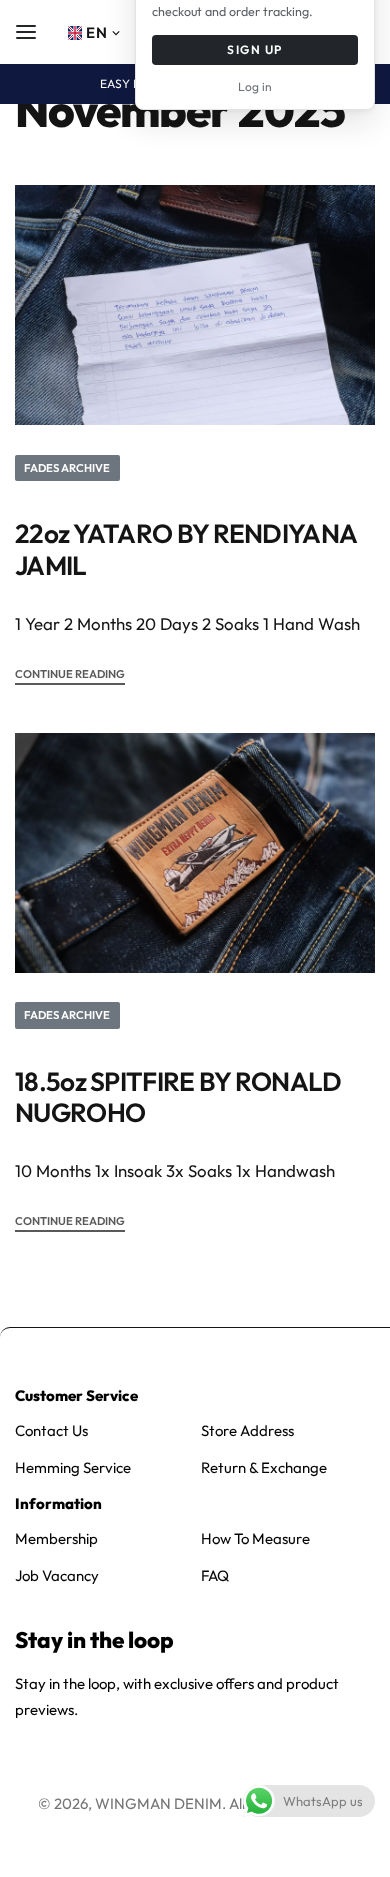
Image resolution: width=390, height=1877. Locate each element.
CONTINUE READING (70, 675)
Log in (255, 86)
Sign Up (254, 49)
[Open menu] (26, 32)
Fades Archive (67, 468)
